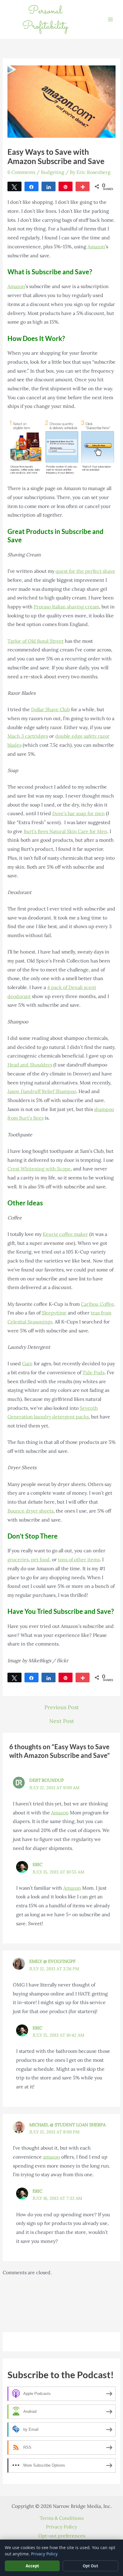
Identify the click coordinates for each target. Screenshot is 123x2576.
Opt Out (90, 2566)
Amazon (96, 247)
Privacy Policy (61, 2527)
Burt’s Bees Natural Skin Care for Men (65, 831)
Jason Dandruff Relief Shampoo (42, 1091)
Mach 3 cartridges (28, 736)
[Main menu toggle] (110, 19)
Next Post (62, 1721)
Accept (32, 2566)
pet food (40, 1559)
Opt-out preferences (62, 2536)
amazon (51, 2157)
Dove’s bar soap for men (79, 813)
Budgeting (53, 172)
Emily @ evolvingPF (52, 1961)
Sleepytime (54, 1313)
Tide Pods (93, 1372)
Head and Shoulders (30, 1065)
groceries (18, 1559)
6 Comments (21, 172)
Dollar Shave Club (50, 709)
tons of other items (79, 1559)
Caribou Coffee (97, 1304)
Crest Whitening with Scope (39, 1169)
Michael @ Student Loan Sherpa (67, 2125)
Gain (27, 1363)
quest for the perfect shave (85, 571)
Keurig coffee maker (65, 1234)
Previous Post (62, 1707)
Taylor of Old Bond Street (36, 641)
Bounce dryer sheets (30, 1511)
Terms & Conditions (62, 2518)
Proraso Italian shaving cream (66, 607)
